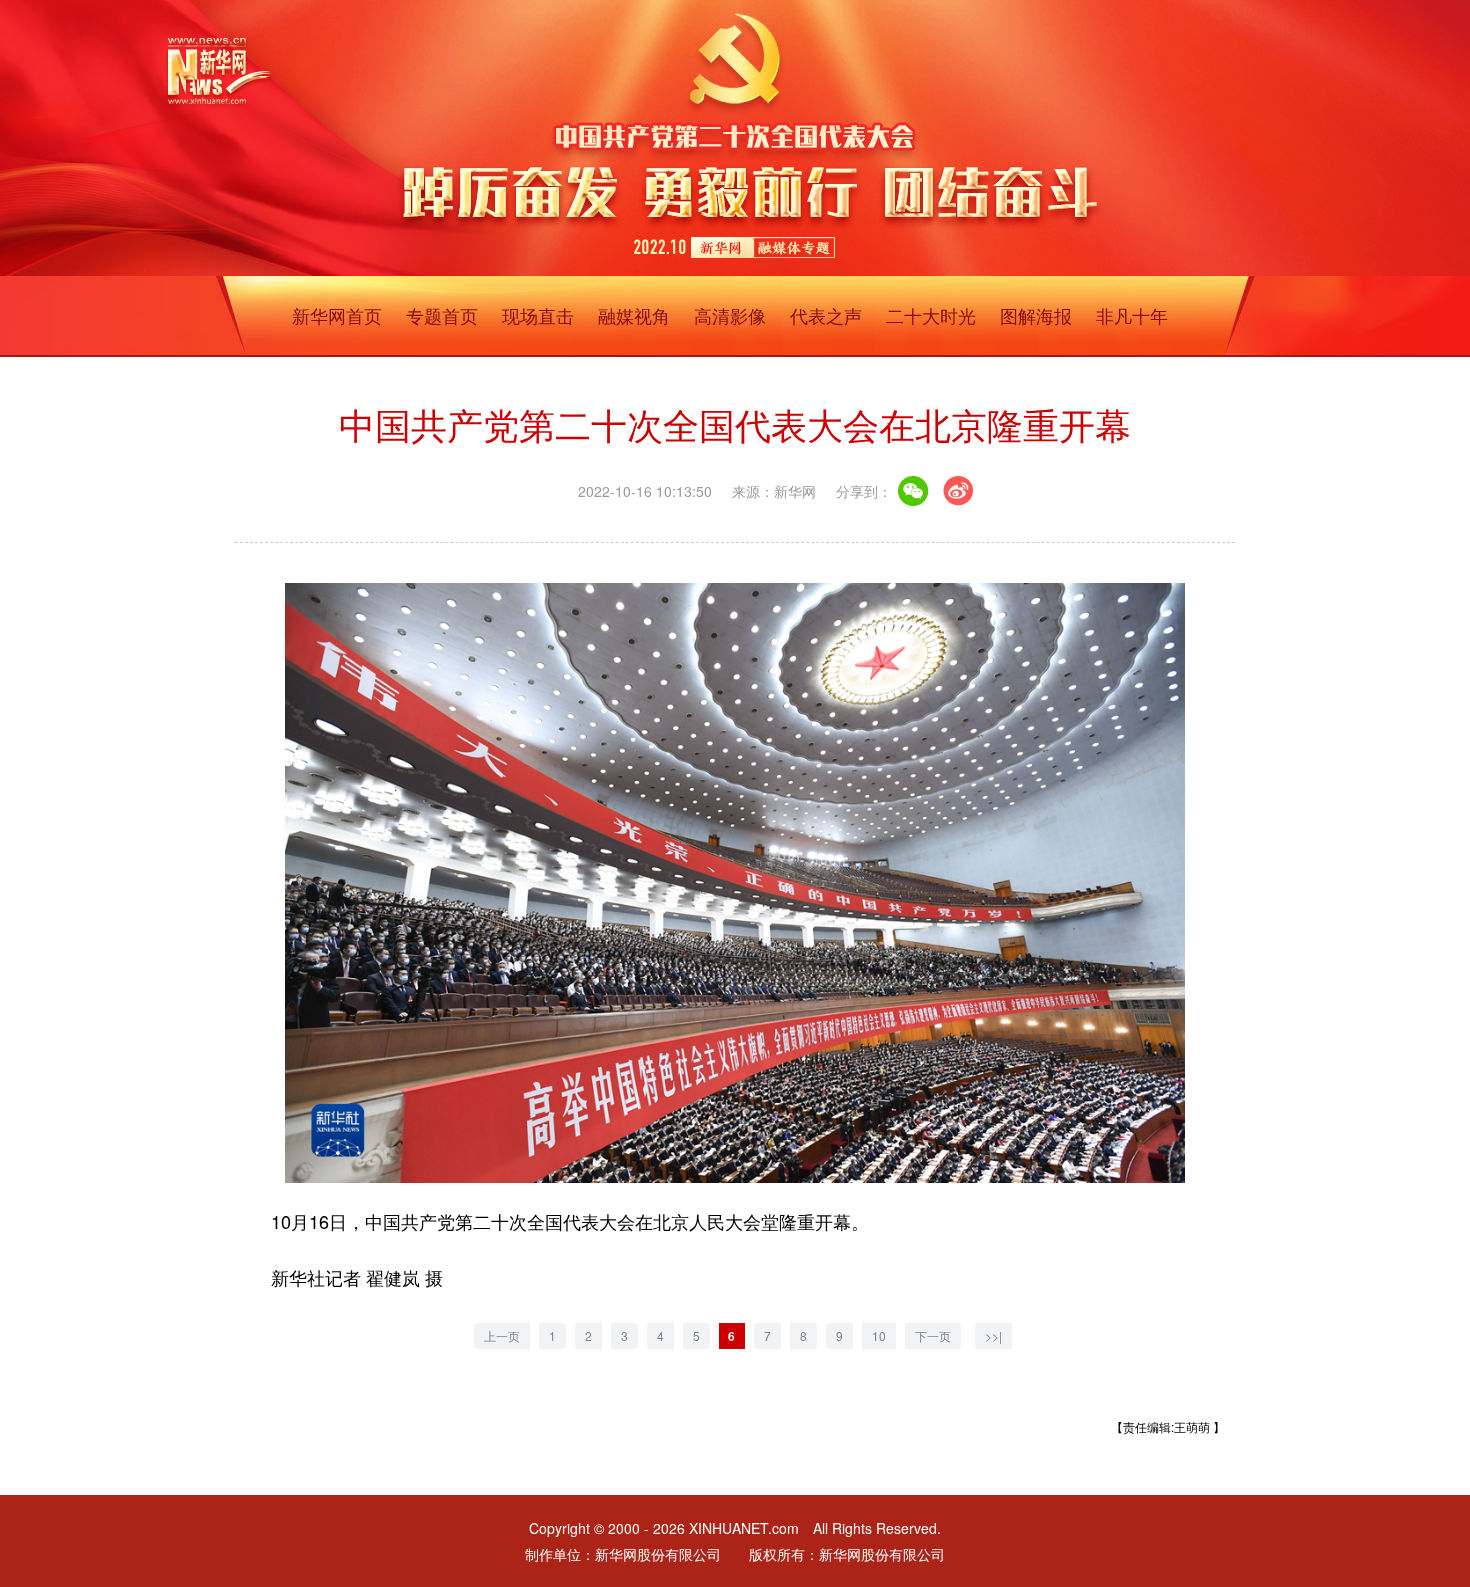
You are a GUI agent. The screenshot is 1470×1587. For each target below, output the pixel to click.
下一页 (933, 1335)
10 (879, 1335)
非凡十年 (1132, 315)
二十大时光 (931, 315)
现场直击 (538, 315)
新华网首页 (337, 315)
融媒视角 (634, 315)
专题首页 (442, 315)
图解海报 (1036, 315)
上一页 (502, 1335)
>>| (993, 1335)
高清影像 (730, 315)
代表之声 (826, 315)
